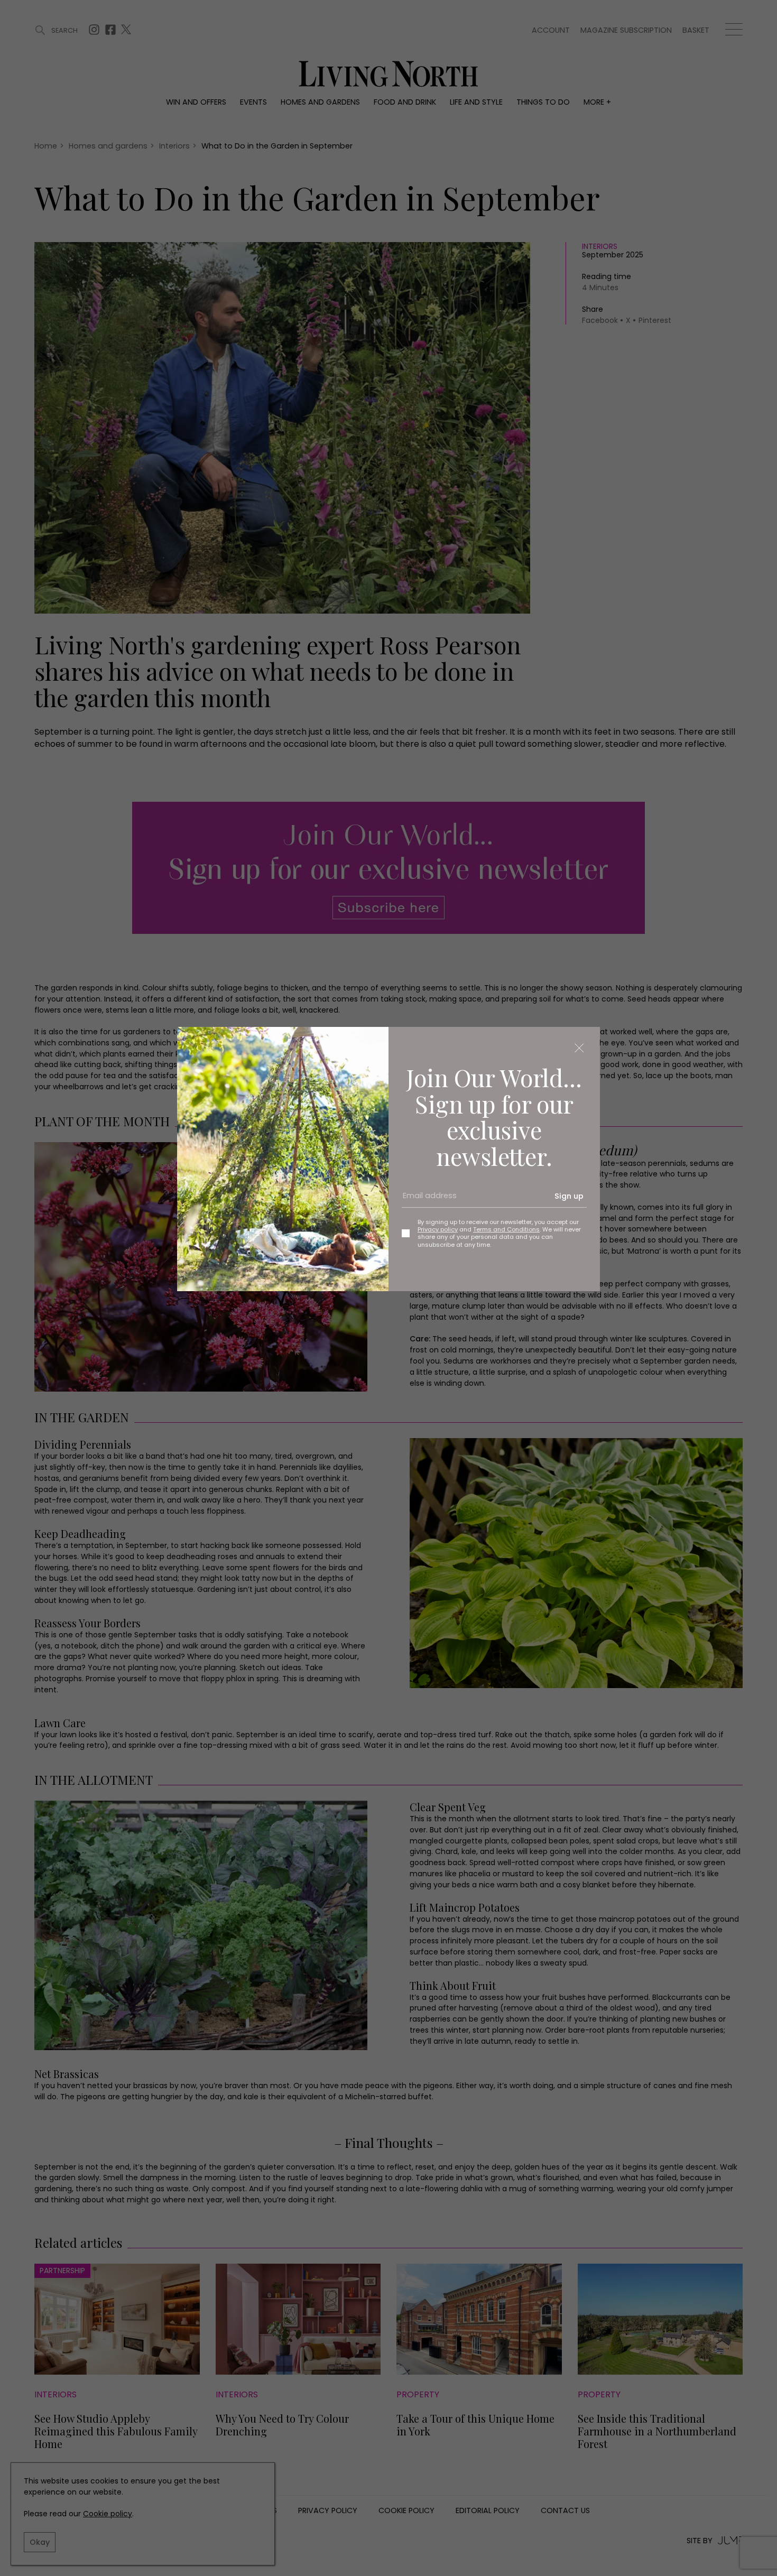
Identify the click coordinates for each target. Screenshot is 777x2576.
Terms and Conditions (506, 1229)
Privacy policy (438, 1229)
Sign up (569, 1196)
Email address (426, 1200)
